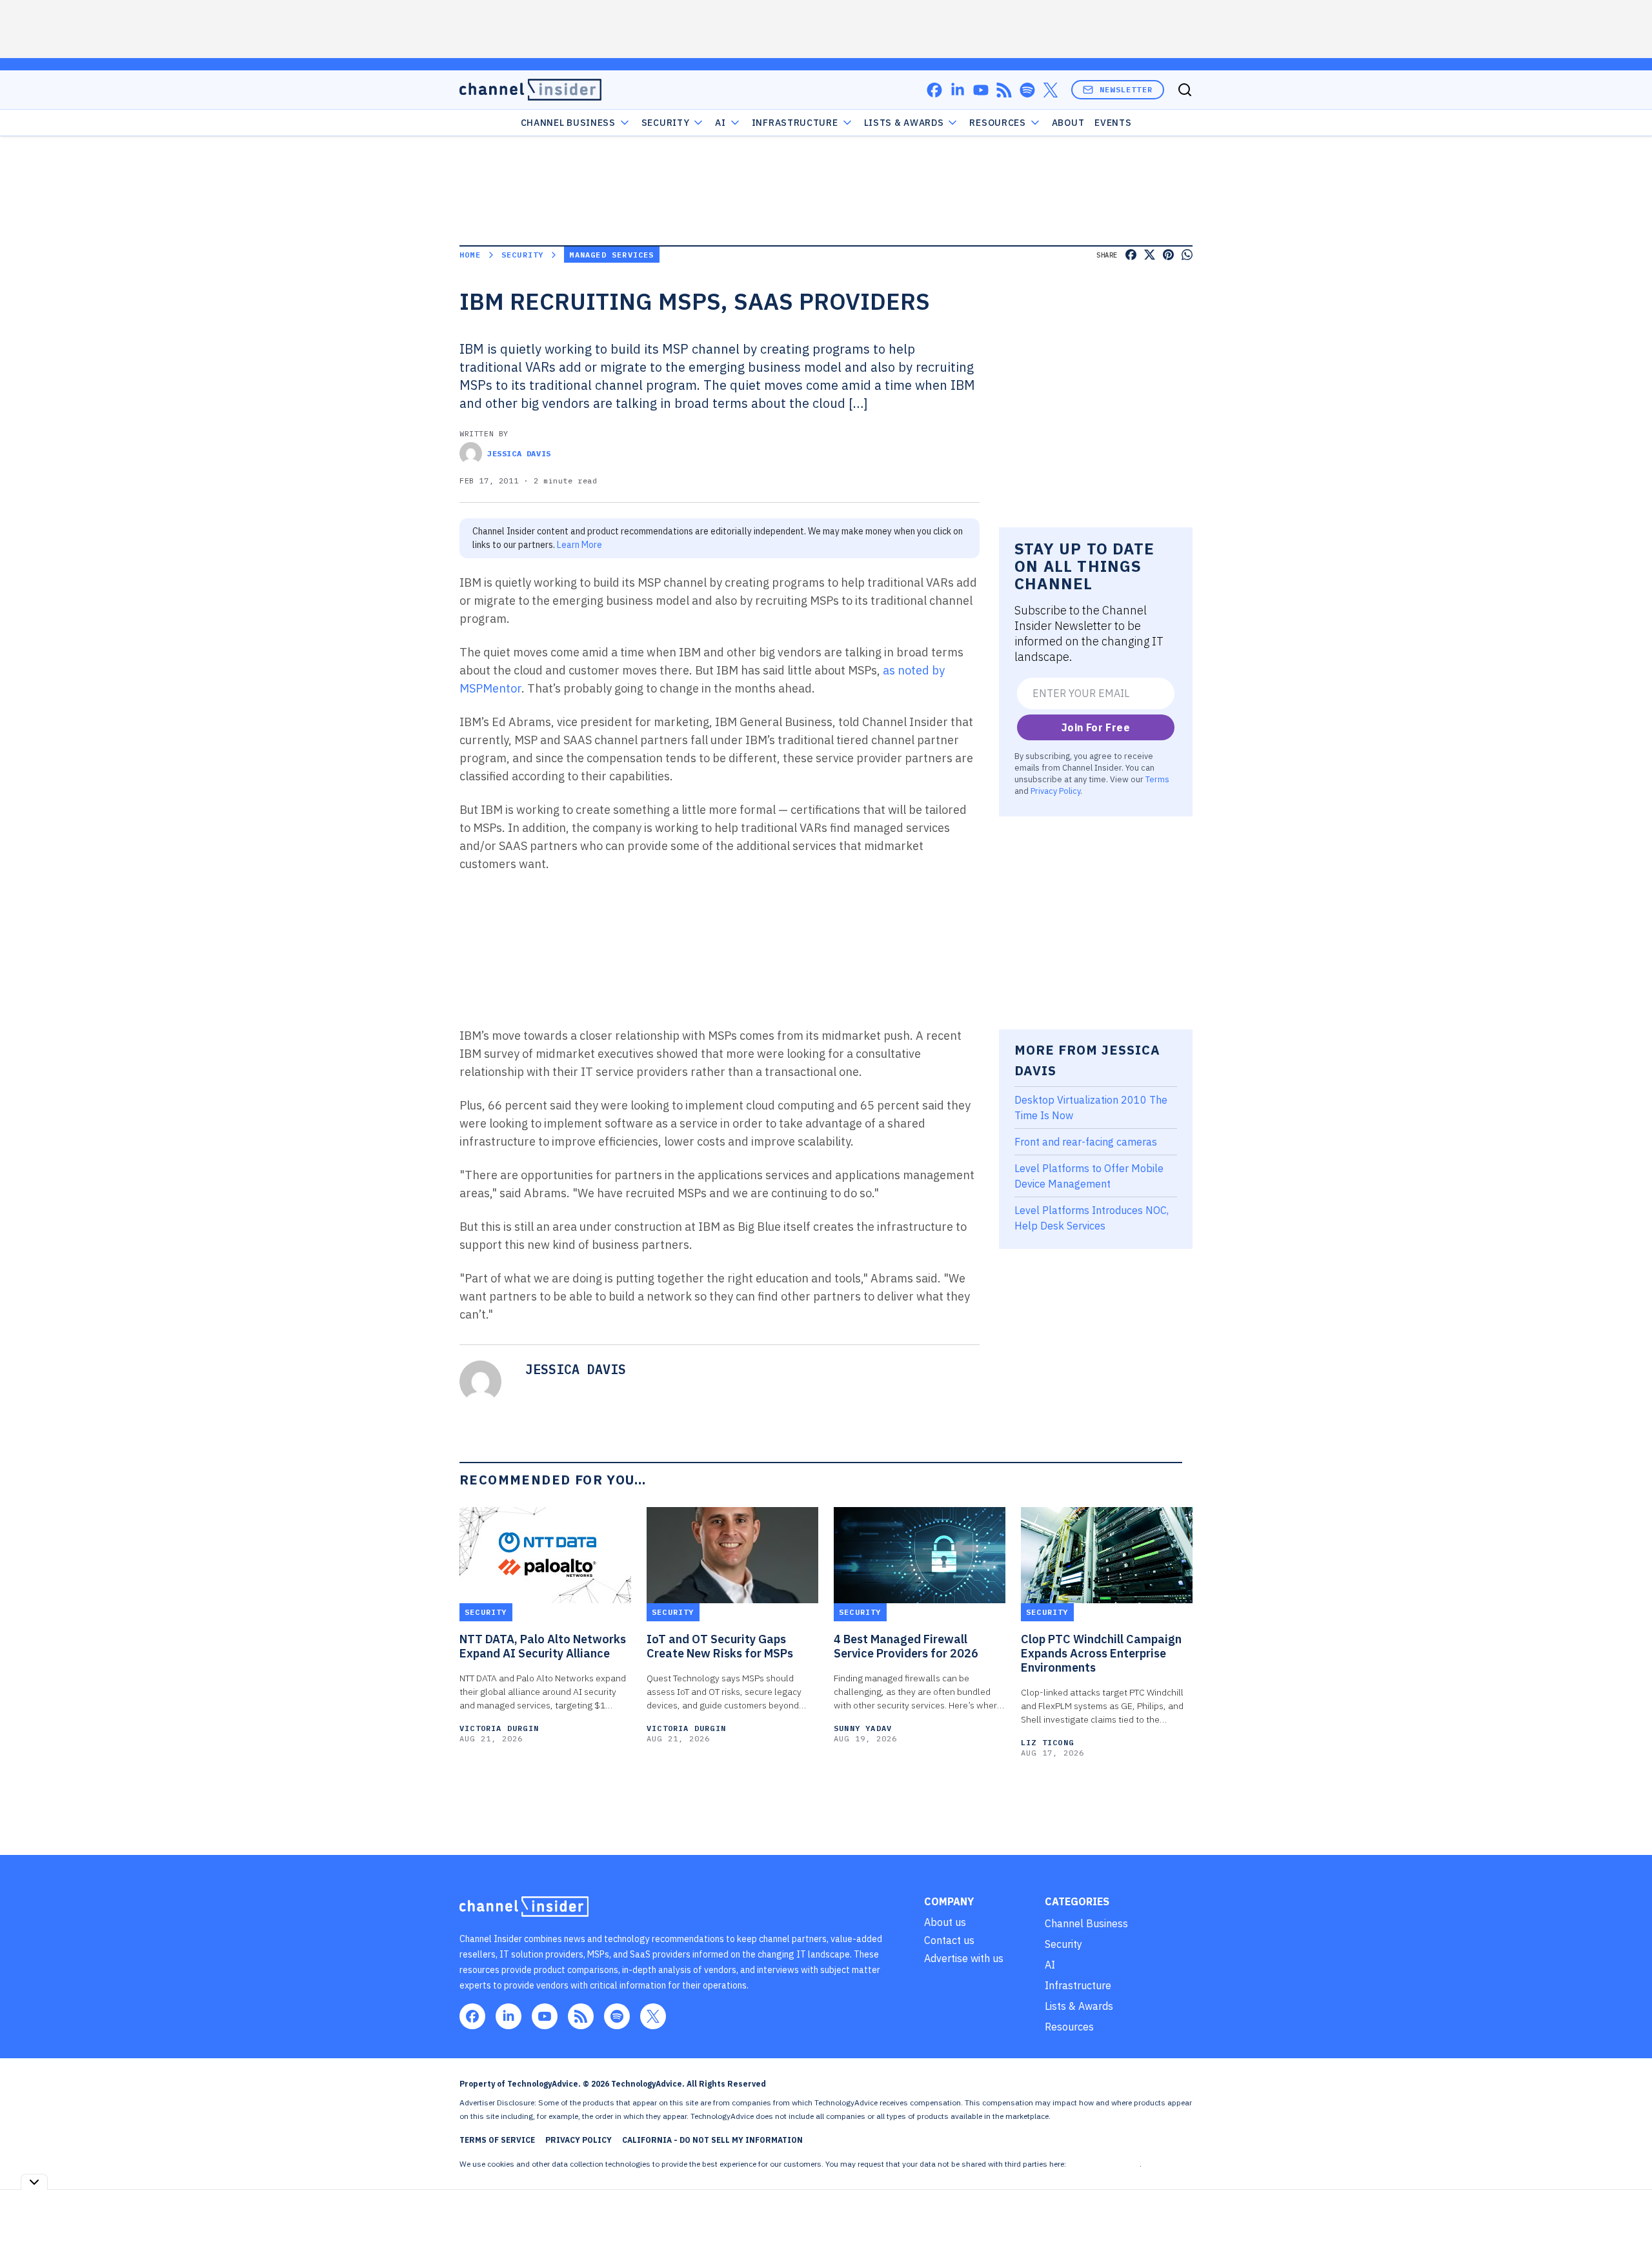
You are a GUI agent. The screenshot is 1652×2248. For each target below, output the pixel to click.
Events (1113, 123)
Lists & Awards (1079, 2006)
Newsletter (1126, 89)
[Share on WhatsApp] (1187, 255)
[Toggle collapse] (34, 2182)
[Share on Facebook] (1131, 255)
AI (720, 123)
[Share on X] (1150, 255)
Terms (1157, 779)
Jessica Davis (519, 453)
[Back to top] (1626, 2209)
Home (470, 255)
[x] (1051, 90)
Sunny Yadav (863, 1728)
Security (666, 123)
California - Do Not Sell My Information (712, 2140)
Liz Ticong (1047, 1742)
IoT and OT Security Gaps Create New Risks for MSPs (720, 1646)
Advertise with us (964, 1958)
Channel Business (568, 123)
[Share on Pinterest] (1168, 255)
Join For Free (1096, 727)
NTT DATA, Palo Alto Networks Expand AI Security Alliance (543, 1646)
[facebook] (934, 90)
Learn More (579, 545)
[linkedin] (958, 90)
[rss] (1004, 90)
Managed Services (611, 255)
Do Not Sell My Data (1104, 2164)
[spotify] (1027, 90)
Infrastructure (795, 123)
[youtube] (981, 90)
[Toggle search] (1185, 90)
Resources (1069, 2027)
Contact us (949, 1940)
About (1068, 123)
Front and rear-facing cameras (1086, 1142)
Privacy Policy (1055, 791)
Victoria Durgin (499, 1728)
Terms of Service (497, 2140)
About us (945, 1922)
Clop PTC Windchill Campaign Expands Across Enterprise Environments (1101, 1654)
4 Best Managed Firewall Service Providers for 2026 (906, 1646)
